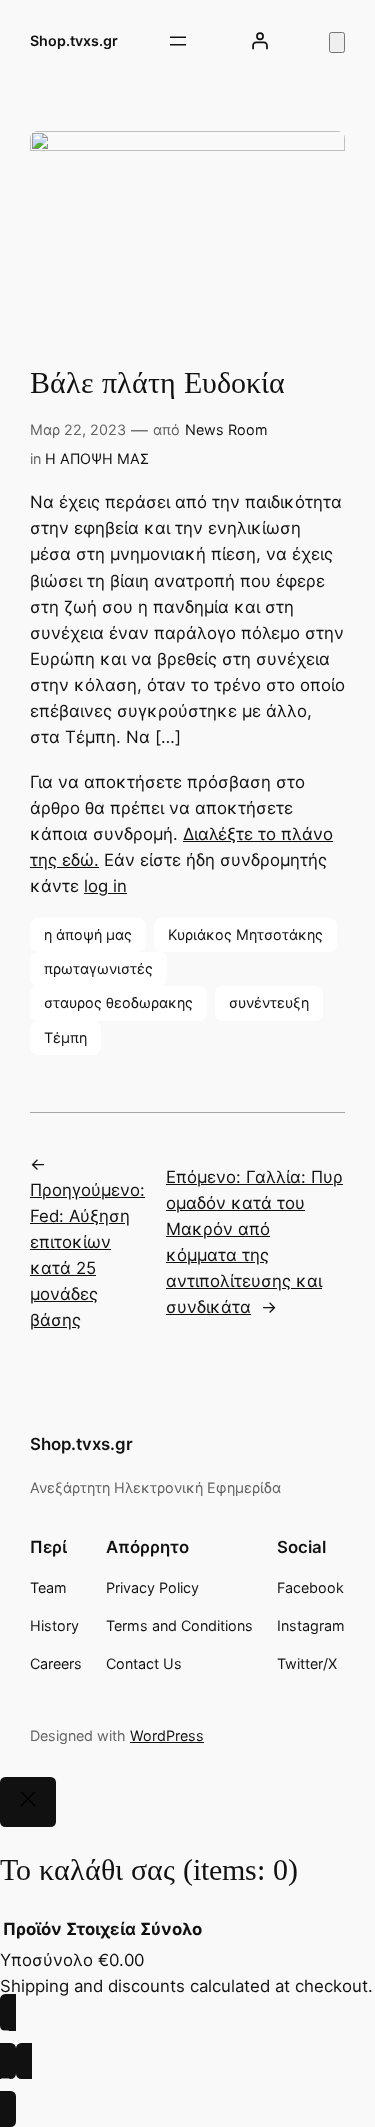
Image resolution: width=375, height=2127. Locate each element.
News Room (226, 429)
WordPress (167, 1735)
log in (105, 886)
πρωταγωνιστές (98, 968)
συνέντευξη (269, 1002)
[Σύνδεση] (260, 41)
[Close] (28, 1802)
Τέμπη (65, 1037)
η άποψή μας (88, 934)
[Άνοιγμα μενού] (178, 41)
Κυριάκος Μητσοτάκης (245, 934)
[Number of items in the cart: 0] (337, 42)
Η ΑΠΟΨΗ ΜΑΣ (97, 458)
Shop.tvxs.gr (74, 40)
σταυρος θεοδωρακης (118, 1002)
